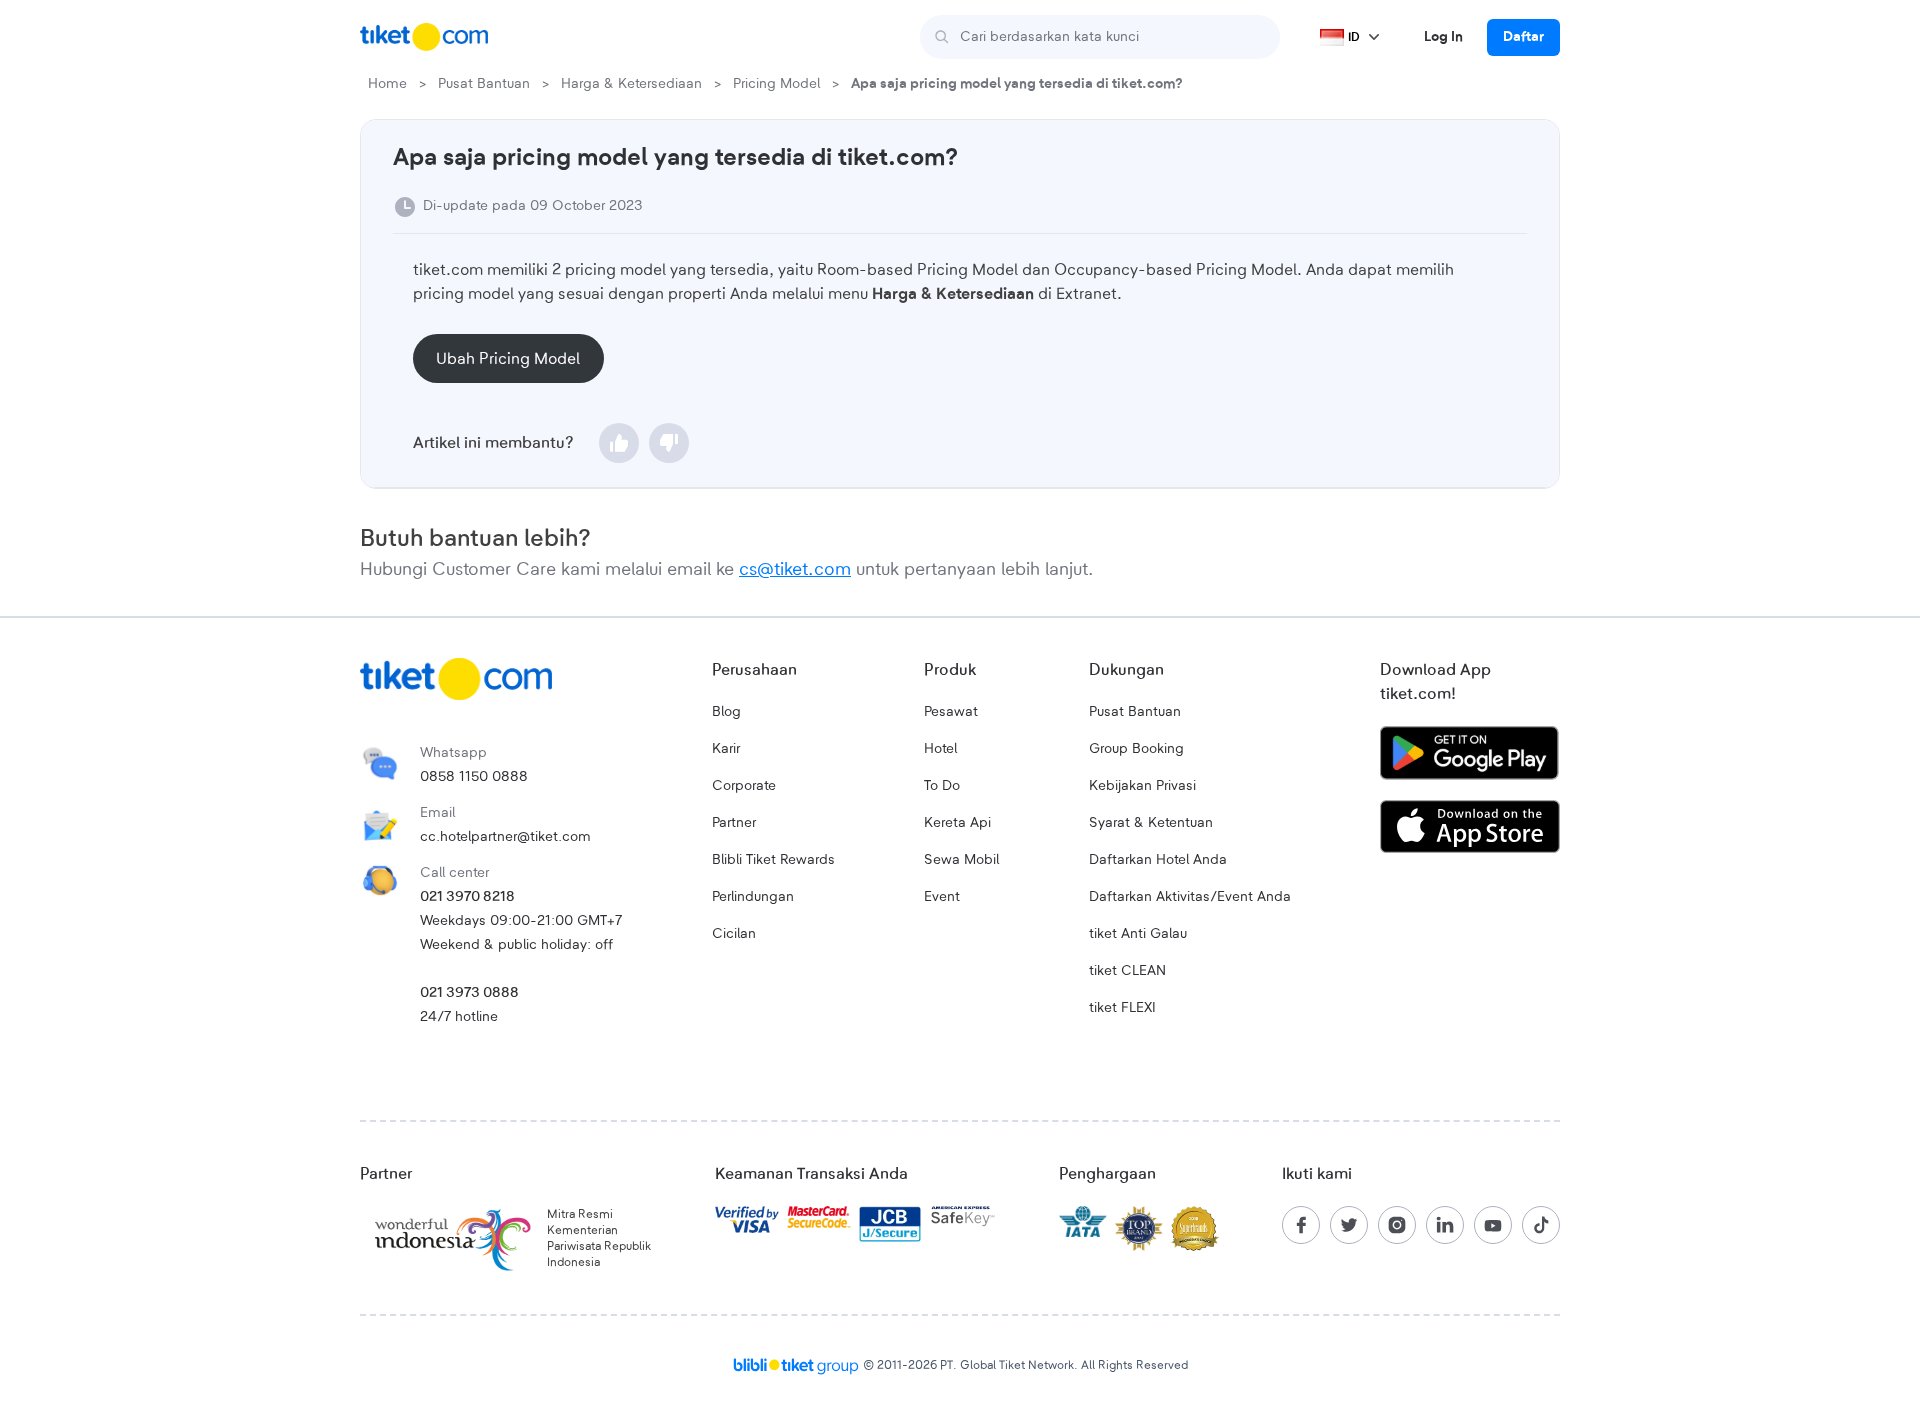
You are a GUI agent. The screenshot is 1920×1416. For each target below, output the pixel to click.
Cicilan (734, 934)
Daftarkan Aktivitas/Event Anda (1190, 897)
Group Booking (1136, 749)
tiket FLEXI (1122, 1008)
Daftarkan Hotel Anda (1158, 860)
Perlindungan (753, 897)
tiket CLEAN (1127, 971)
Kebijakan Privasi (1142, 786)
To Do (942, 786)
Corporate (744, 786)
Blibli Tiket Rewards (773, 860)
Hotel (940, 749)
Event (942, 897)
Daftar (1523, 37)
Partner (734, 823)
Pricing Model (776, 84)
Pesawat (951, 712)
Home (387, 84)
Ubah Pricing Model (508, 359)
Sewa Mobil (961, 860)
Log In (1443, 37)
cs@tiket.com (795, 570)
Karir (726, 749)
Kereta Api (957, 823)
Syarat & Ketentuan (1151, 823)
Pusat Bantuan (484, 84)
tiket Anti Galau (1138, 934)
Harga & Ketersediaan (631, 84)
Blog (726, 712)
